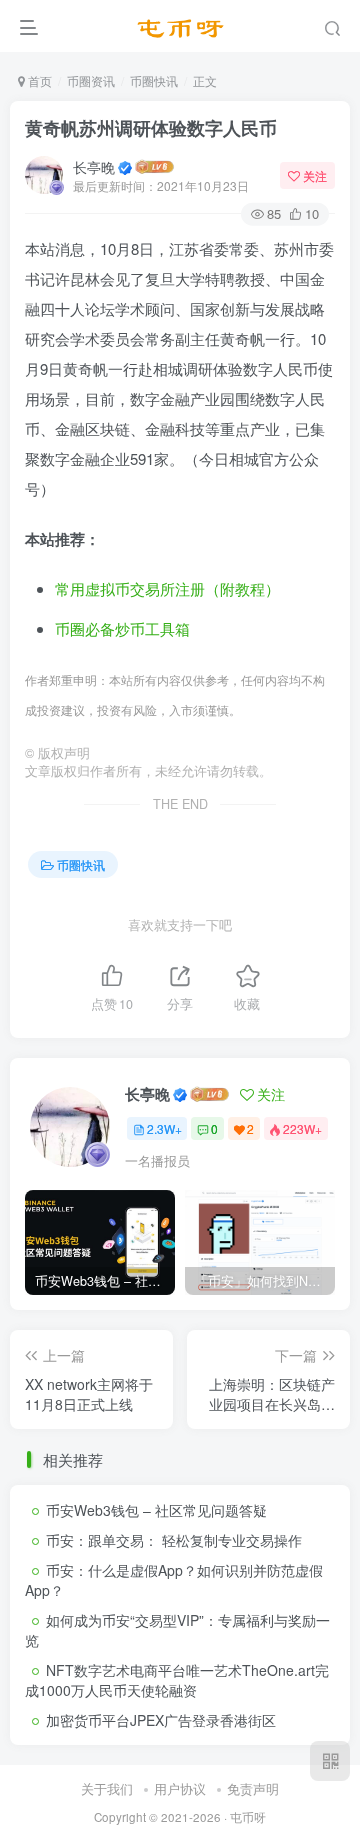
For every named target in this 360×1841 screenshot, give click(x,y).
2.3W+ (164, 1128)
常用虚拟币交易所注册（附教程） (167, 588)
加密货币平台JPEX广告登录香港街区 (161, 1720)
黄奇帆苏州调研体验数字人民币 (151, 128)
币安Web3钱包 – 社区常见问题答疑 (156, 1510)
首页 (38, 80)
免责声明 (253, 1788)
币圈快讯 (154, 80)
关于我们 (107, 1788)
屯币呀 (248, 1817)
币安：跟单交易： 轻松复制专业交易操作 (174, 1540)
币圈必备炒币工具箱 (122, 628)
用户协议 (180, 1788)
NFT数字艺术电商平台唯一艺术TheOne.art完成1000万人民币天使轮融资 (177, 1680)
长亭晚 (94, 167)
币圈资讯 (91, 80)
